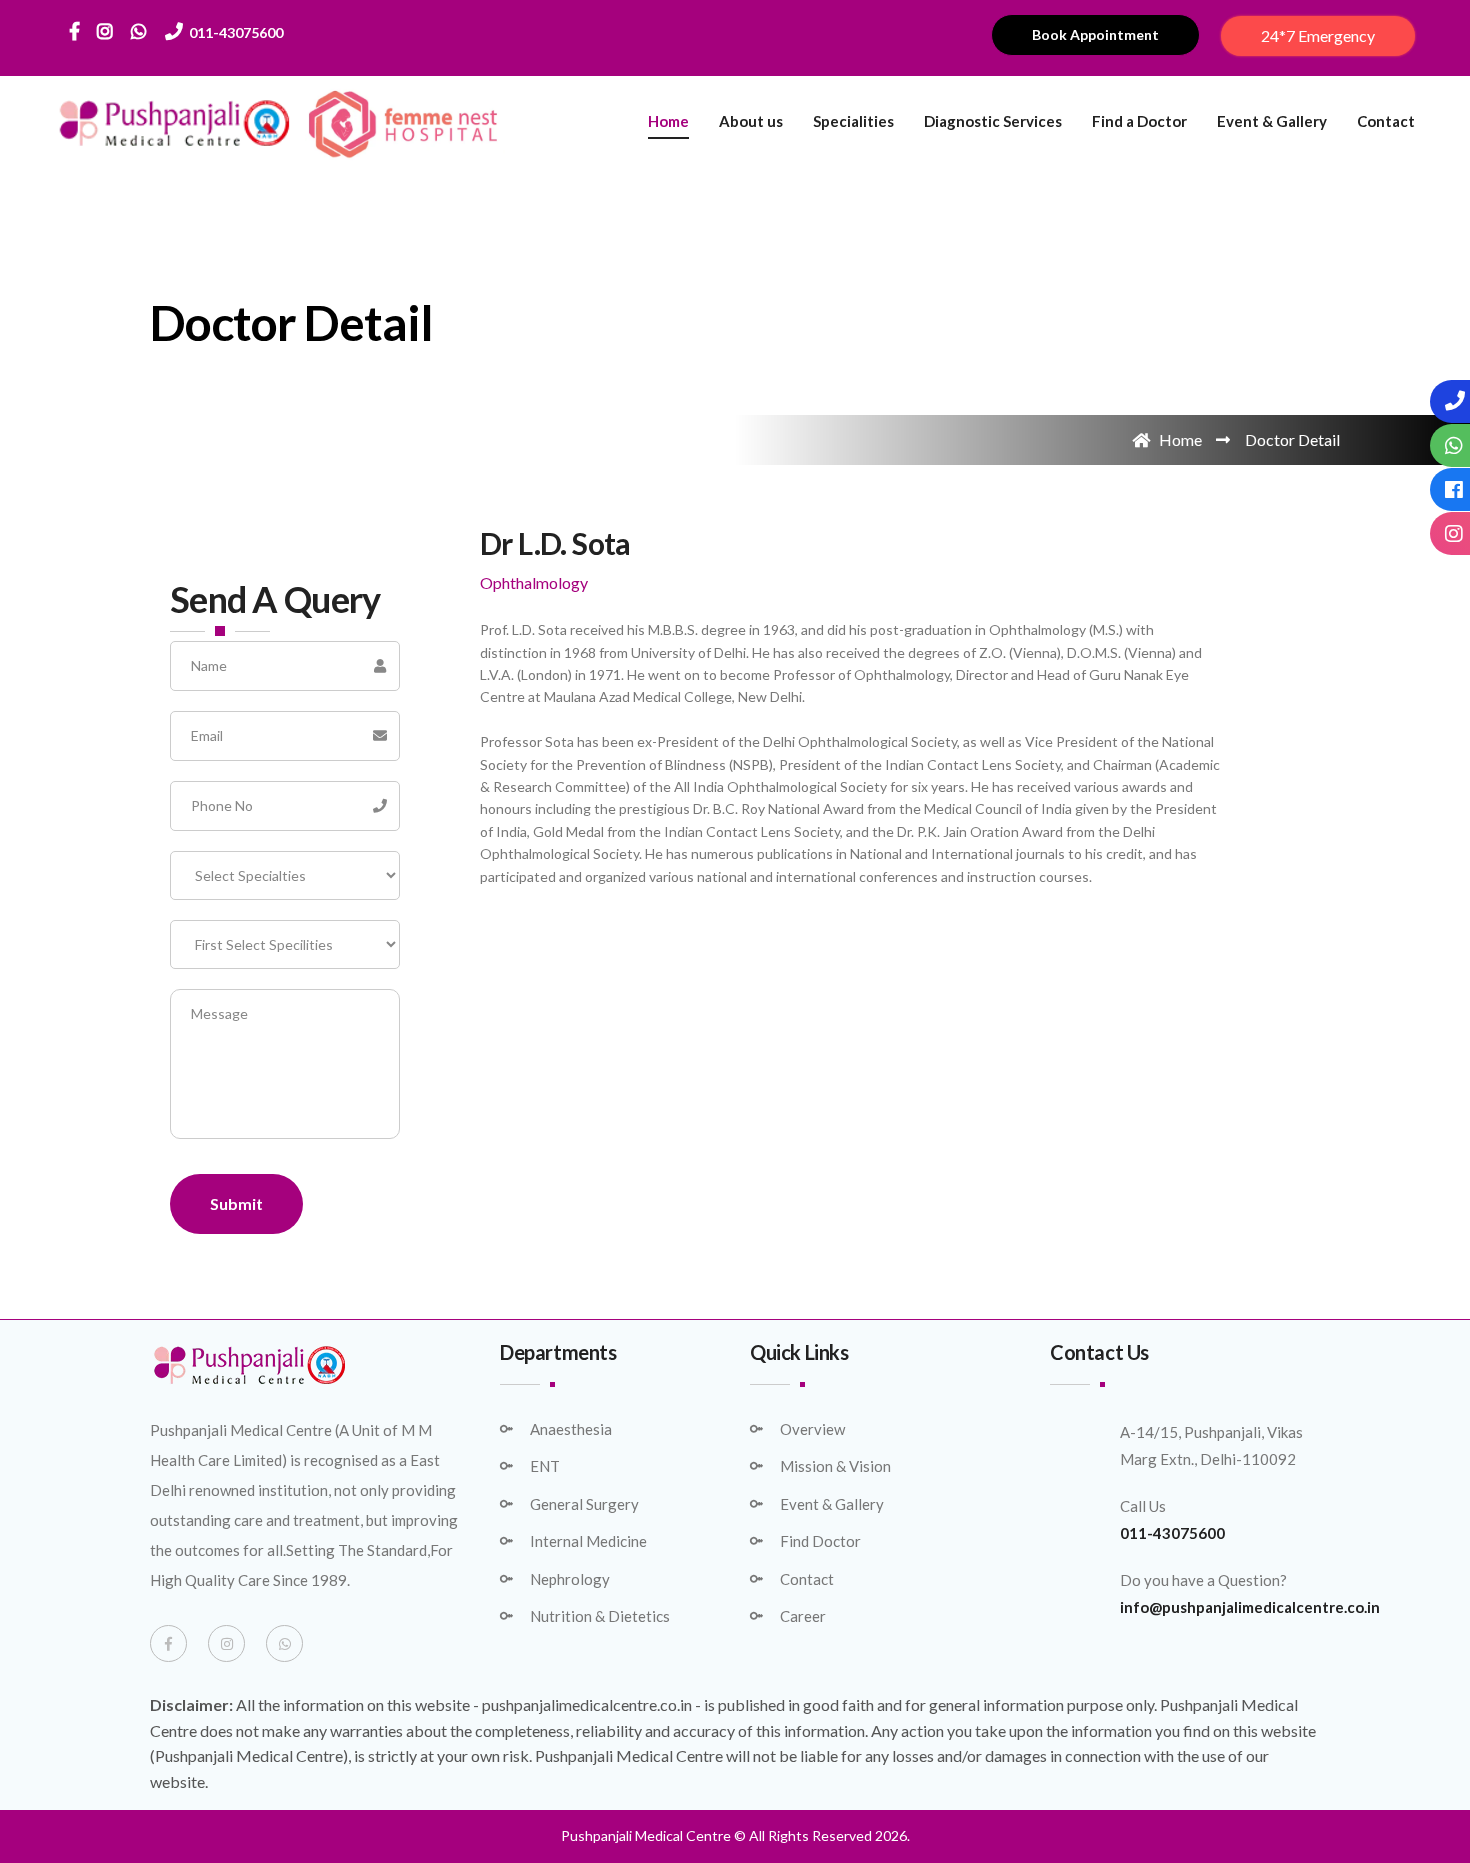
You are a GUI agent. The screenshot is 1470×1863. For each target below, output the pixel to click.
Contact (1386, 121)
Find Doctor (820, 1541)
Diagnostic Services (993, 121)
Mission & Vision (835, 1466)
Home (668, 121)
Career (803, 1616)
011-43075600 (233, 32)
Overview (812, 1429)
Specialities (853, 121)
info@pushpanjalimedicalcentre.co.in (1250, 1607)
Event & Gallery (1272, 121)
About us (751, 121)
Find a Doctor (1139, 121)
